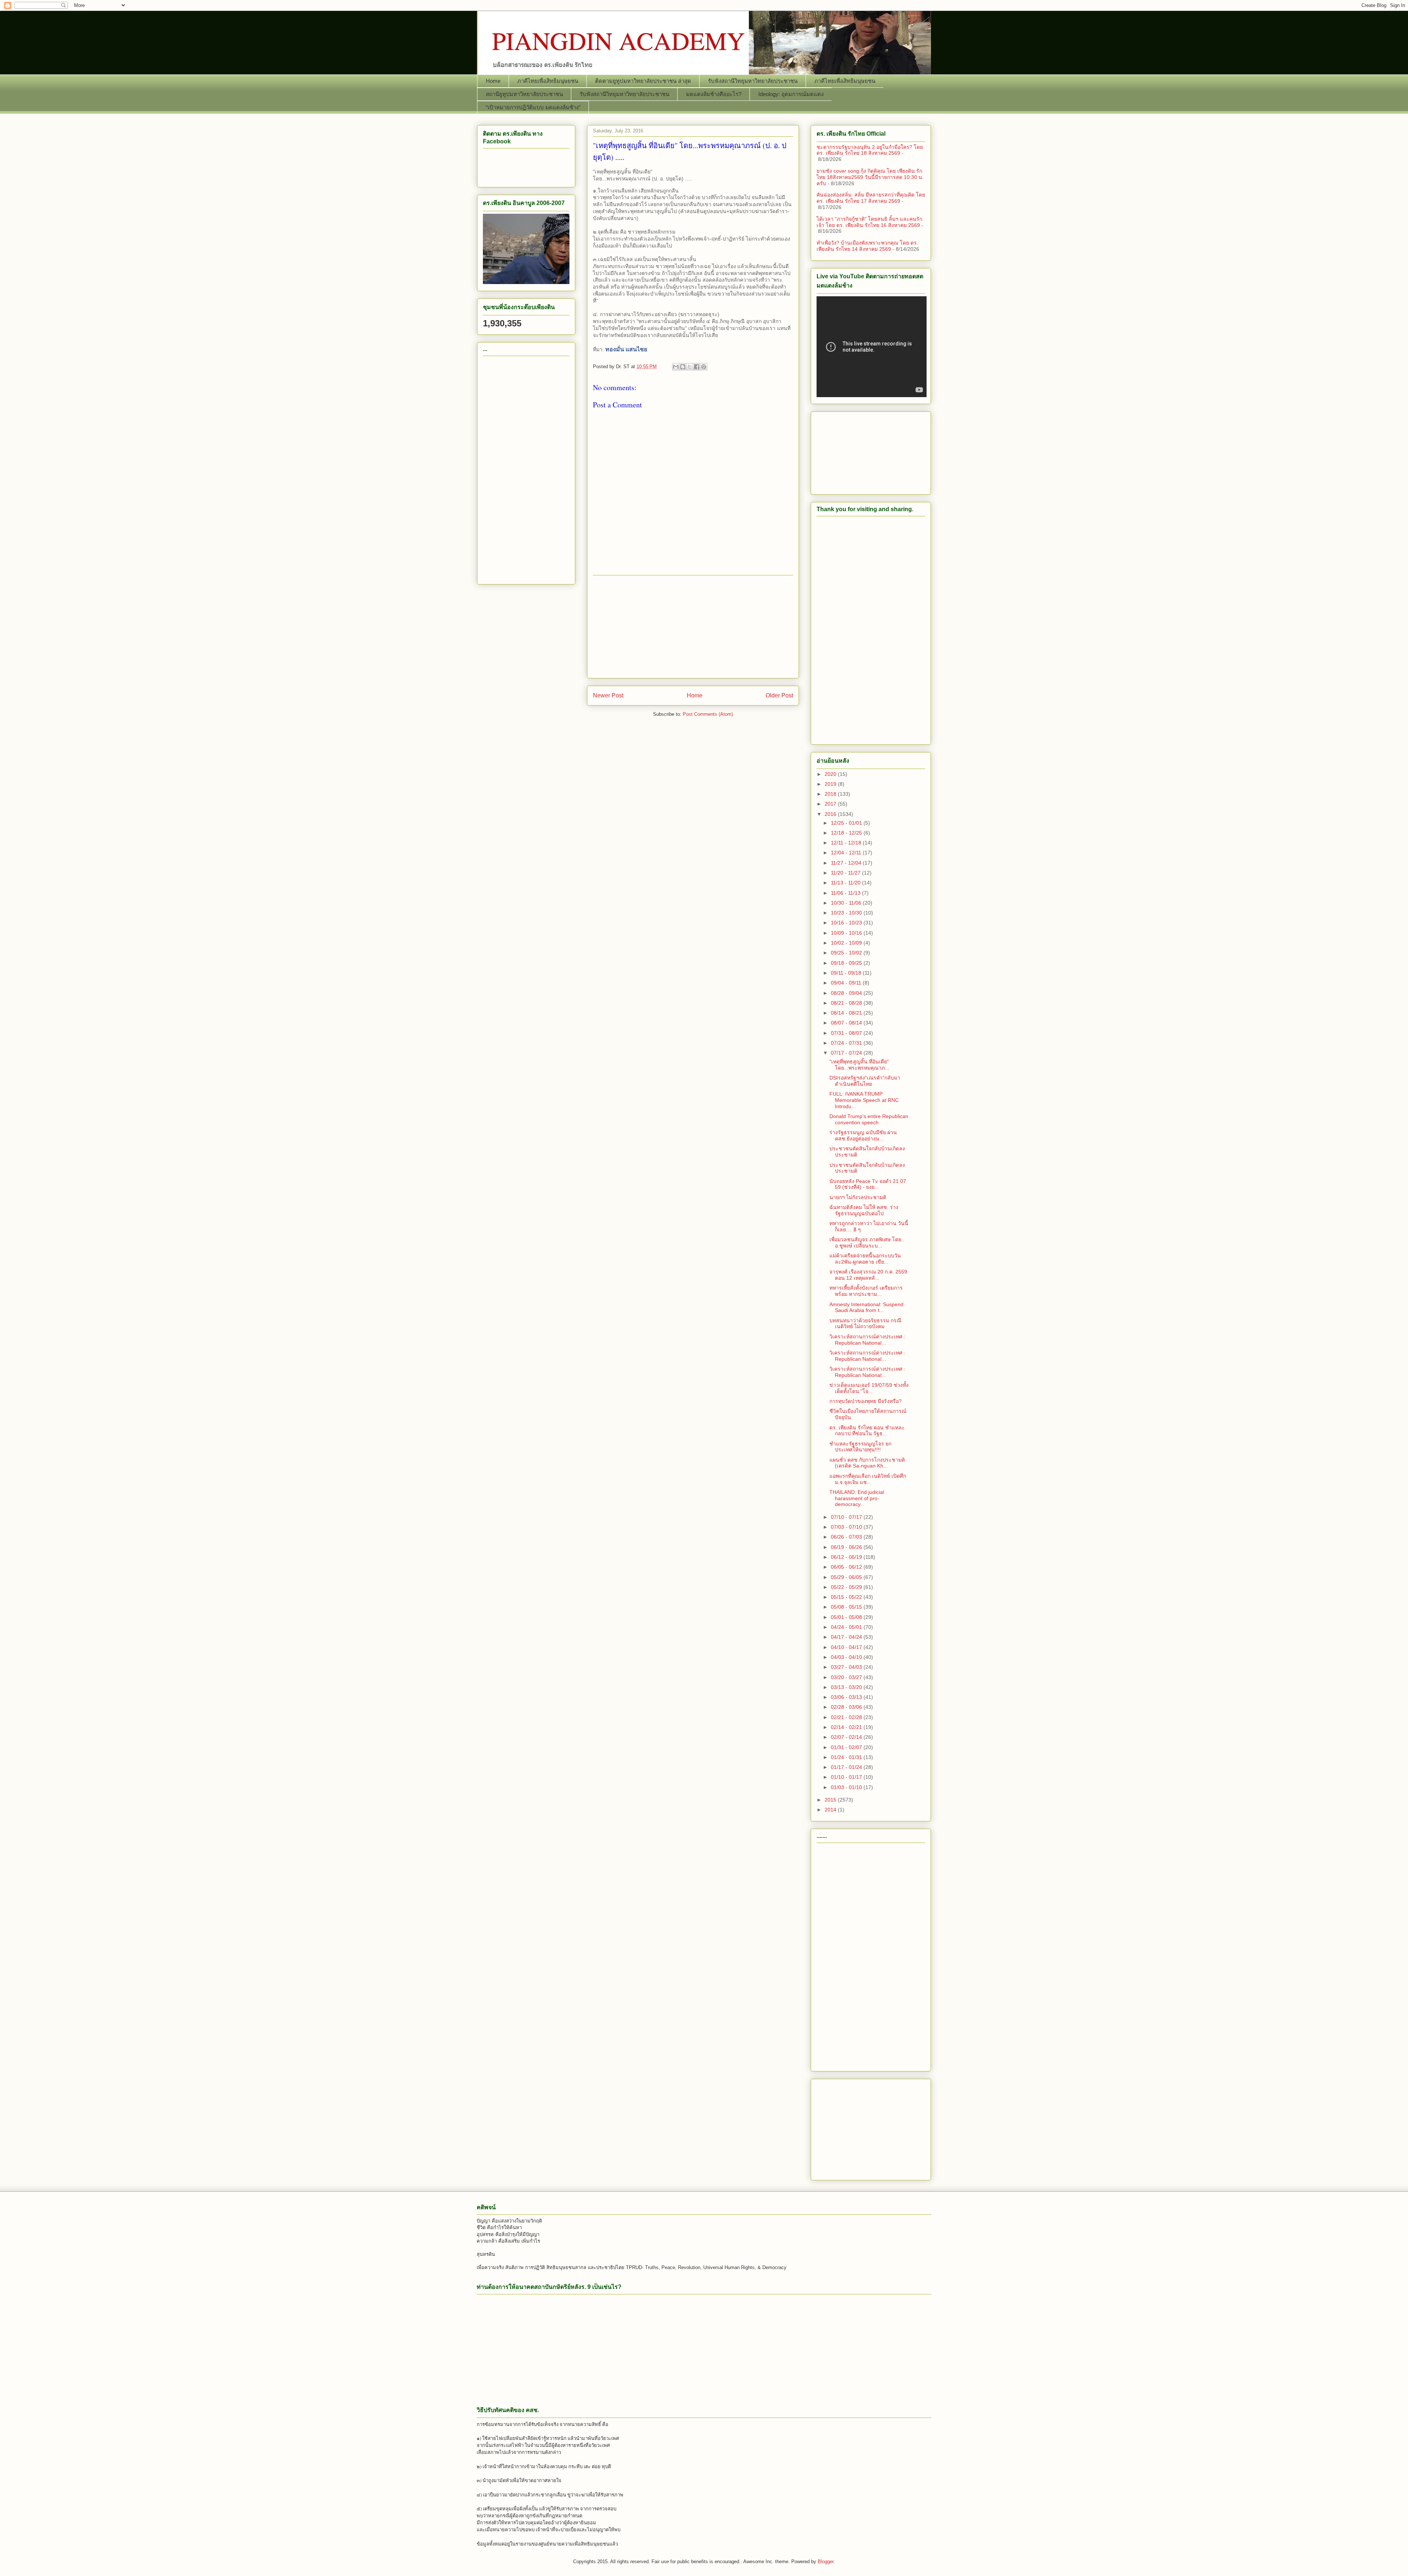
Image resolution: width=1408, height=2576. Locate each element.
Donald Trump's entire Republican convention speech (869, 1119)
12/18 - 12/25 (847, 833)
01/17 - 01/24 (847, 1767)
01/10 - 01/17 (847, 1777)
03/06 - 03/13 (847, 1697)
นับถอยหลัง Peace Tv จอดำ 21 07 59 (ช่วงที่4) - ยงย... (868, 1184)
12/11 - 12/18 (847, 843)
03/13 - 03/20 (847, 1687)
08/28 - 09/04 (847, 993)
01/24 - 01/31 (847, 1757)
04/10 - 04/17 (847, 1647)
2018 (831, 794)
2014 (831, 1810)
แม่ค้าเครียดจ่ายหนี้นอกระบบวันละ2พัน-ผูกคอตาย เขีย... (865, 1259)
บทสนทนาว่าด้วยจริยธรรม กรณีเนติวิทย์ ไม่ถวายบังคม (865, 1324)
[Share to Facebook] (697, 367)
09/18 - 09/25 (847, 963)
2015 (831, 1800)
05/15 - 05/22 (847, 1597)
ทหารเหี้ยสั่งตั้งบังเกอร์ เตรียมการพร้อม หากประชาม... (866, 1291)
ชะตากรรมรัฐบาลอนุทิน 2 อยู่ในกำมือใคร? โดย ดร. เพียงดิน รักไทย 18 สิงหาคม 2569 (870, 150)
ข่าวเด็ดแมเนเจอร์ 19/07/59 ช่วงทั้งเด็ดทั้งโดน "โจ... (869, 1388)
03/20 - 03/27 (847, 1677)
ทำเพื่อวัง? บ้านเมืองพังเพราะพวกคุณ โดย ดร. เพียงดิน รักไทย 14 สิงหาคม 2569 (867, 246)
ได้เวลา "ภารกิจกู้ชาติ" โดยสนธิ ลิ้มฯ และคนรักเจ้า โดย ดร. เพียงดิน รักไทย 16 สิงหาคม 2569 (869, 222)
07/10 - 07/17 (847, 1517)
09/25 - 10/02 (847, 953)
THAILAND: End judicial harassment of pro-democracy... (857, 1498)
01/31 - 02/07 (847, 1747)
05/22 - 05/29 (847, 1587)
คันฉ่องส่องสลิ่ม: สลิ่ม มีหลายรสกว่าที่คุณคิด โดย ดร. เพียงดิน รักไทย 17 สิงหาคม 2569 (871, 198)
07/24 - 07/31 (847, 1043)
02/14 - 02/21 (847, 1727)
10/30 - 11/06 (847, 903)
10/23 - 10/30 (847, 913)
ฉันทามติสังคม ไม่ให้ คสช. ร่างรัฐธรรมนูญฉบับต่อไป (864, 1210)
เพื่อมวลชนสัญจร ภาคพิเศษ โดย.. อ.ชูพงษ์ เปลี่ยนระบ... (867, 1243)
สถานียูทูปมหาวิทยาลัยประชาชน (524, 94)
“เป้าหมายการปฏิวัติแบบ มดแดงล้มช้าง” (533, 107)
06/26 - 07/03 (847, 1537)
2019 (831, 784)
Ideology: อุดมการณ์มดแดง (791, 94)
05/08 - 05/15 (847, 1607)
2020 (831, 774)
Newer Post (608, 695)
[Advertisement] (693, 627)
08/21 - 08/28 (847, 1003)
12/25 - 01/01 (847, 823)
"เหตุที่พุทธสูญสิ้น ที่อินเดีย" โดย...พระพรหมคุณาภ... (859, 1065)
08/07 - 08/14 (847, 1023)
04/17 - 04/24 (847, 1637)
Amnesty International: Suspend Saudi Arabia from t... (866, 1307)
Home (493, 81)
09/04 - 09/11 (847, 983)
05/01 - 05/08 (847, 1617)
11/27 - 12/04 (847, 863)
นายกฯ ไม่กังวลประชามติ (858, 1197)
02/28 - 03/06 (847, 1707)
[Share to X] (690, 367)
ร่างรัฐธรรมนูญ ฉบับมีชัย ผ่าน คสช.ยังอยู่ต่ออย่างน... (863, 1135)
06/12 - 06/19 (847, 1557)
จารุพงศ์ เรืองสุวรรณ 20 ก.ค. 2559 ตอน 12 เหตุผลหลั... (868, 1275)
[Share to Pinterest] (704, 367)
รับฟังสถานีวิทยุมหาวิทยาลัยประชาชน (753, 81)
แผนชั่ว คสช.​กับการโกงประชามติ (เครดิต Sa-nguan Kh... (867, 1463)
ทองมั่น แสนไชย (626, 349)
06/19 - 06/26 (847, 1547)
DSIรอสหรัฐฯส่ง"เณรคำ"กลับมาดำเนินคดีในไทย (865, 1081)
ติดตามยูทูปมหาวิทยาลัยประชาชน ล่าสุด (643, 81)
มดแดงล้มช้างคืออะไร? (714, 94)
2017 (831, 804)
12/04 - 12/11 (847, 853)
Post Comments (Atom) (708, 714)
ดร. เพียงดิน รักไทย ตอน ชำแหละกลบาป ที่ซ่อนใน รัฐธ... (867, 1431)
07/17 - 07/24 (847, 1053)
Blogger (826, 2562)
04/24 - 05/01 (847, 1627)
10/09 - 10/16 (847, 933)
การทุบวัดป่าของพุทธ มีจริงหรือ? (866, 1401)
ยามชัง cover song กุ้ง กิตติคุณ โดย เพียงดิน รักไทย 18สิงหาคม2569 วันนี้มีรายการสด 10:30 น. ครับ (870, 177)
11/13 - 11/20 (846, 883)
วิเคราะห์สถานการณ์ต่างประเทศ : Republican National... (867, 1340)
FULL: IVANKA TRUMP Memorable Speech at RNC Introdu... (864, 1100)
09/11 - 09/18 (847, 973)
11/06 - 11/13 (846, 893)
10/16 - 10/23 (847, 923)
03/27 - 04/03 (847, 1667)
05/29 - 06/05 (847, 1577)
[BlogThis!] (683, 367)
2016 (831, 814)
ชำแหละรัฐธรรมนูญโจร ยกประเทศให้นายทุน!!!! (860, 1447)
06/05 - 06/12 (847, 1567)
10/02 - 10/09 (847, 943)
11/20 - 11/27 (846, 873)
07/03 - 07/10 (847, 1527)
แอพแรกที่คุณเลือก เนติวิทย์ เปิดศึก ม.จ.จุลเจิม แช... (868, 1479)
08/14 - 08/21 (847, 1013)
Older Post (779, 695)
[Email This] (676, 367)
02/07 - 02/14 (847, 1737)
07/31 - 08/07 (847, 1033)
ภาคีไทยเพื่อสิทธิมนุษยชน (548, 81)
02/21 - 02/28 (847, 1717)
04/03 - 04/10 (847, 1657)
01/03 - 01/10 (847, 1787)
